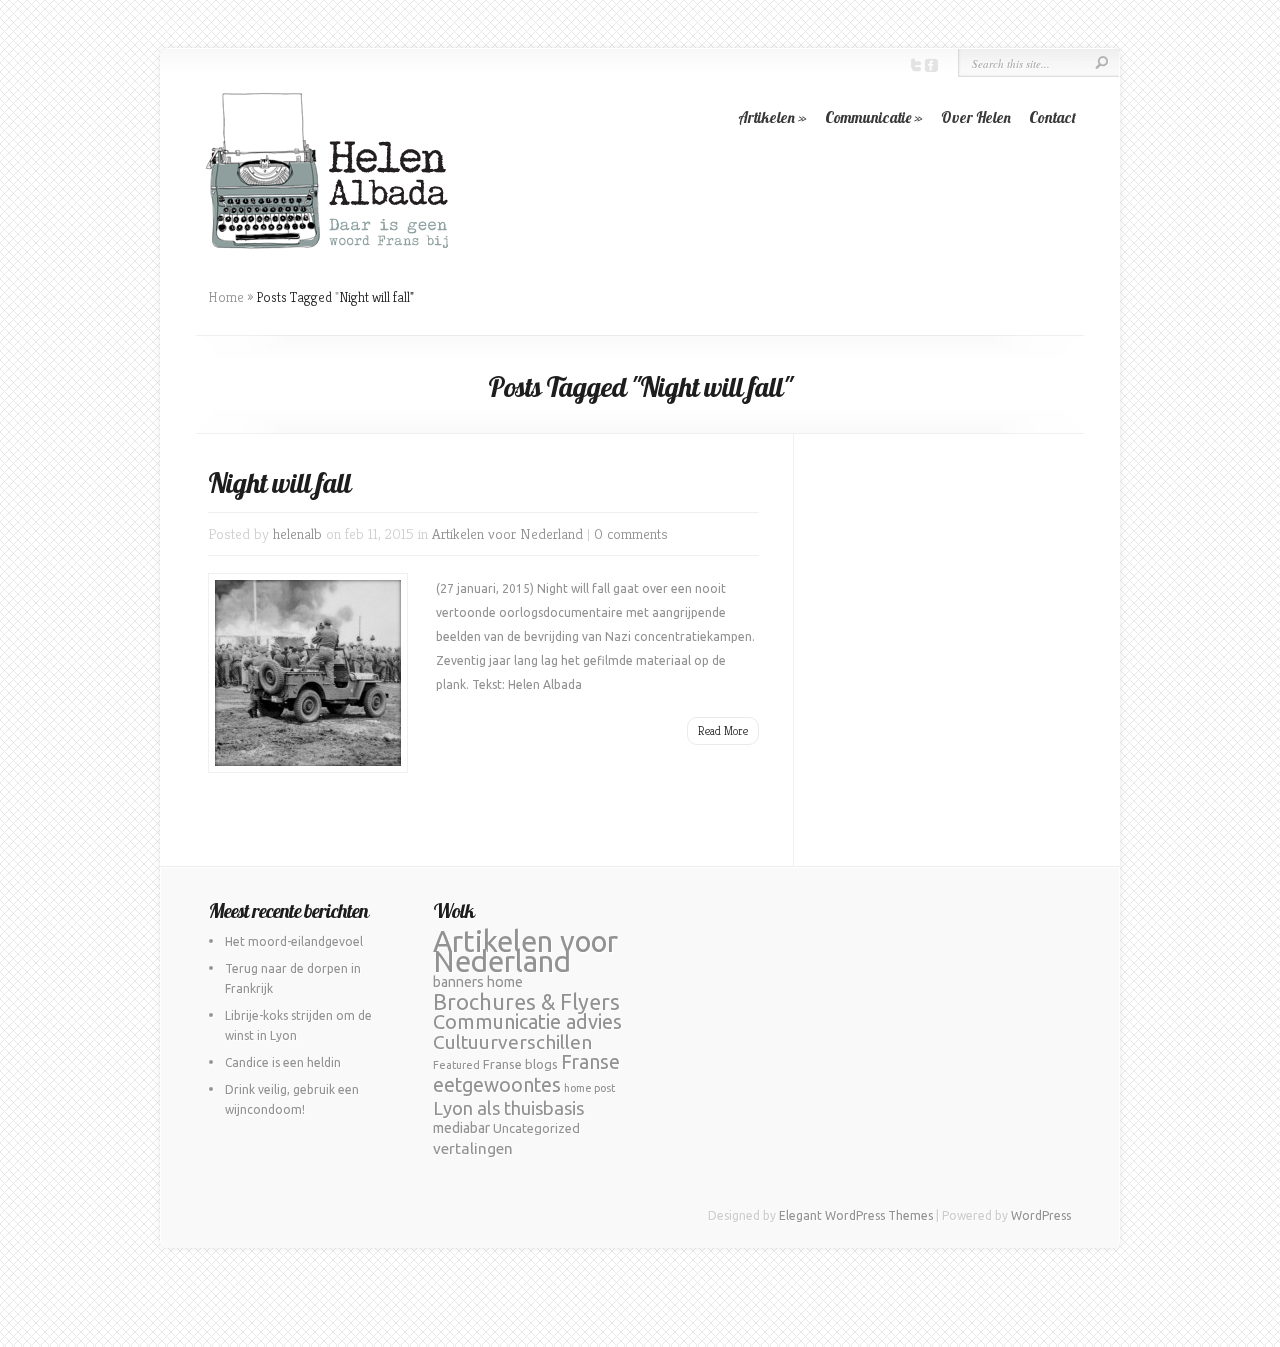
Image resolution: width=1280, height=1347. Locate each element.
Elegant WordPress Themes (856, 1215)
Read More (723, 730)
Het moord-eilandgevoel (294, 941)
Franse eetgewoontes (526, 1073)
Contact (1052, 117)
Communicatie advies (527, 1021)
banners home (478, 982)
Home (226, 297)
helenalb (297, 533)
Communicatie (874, 117)
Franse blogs (520, 1064)
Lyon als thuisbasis (508, 1108)
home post (589, 1088)
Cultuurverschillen (512, 1042)
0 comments (631, 533)
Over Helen (976, 117)
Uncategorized (536, 1128)
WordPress (1041, 1215)
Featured (456, 1065)
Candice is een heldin (283, 1062)
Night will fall (279, 482)
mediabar (461, 1128)
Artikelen (772, 117)
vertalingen (473, 1148)
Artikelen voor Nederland (507, 533)
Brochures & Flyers (526, 1002)
